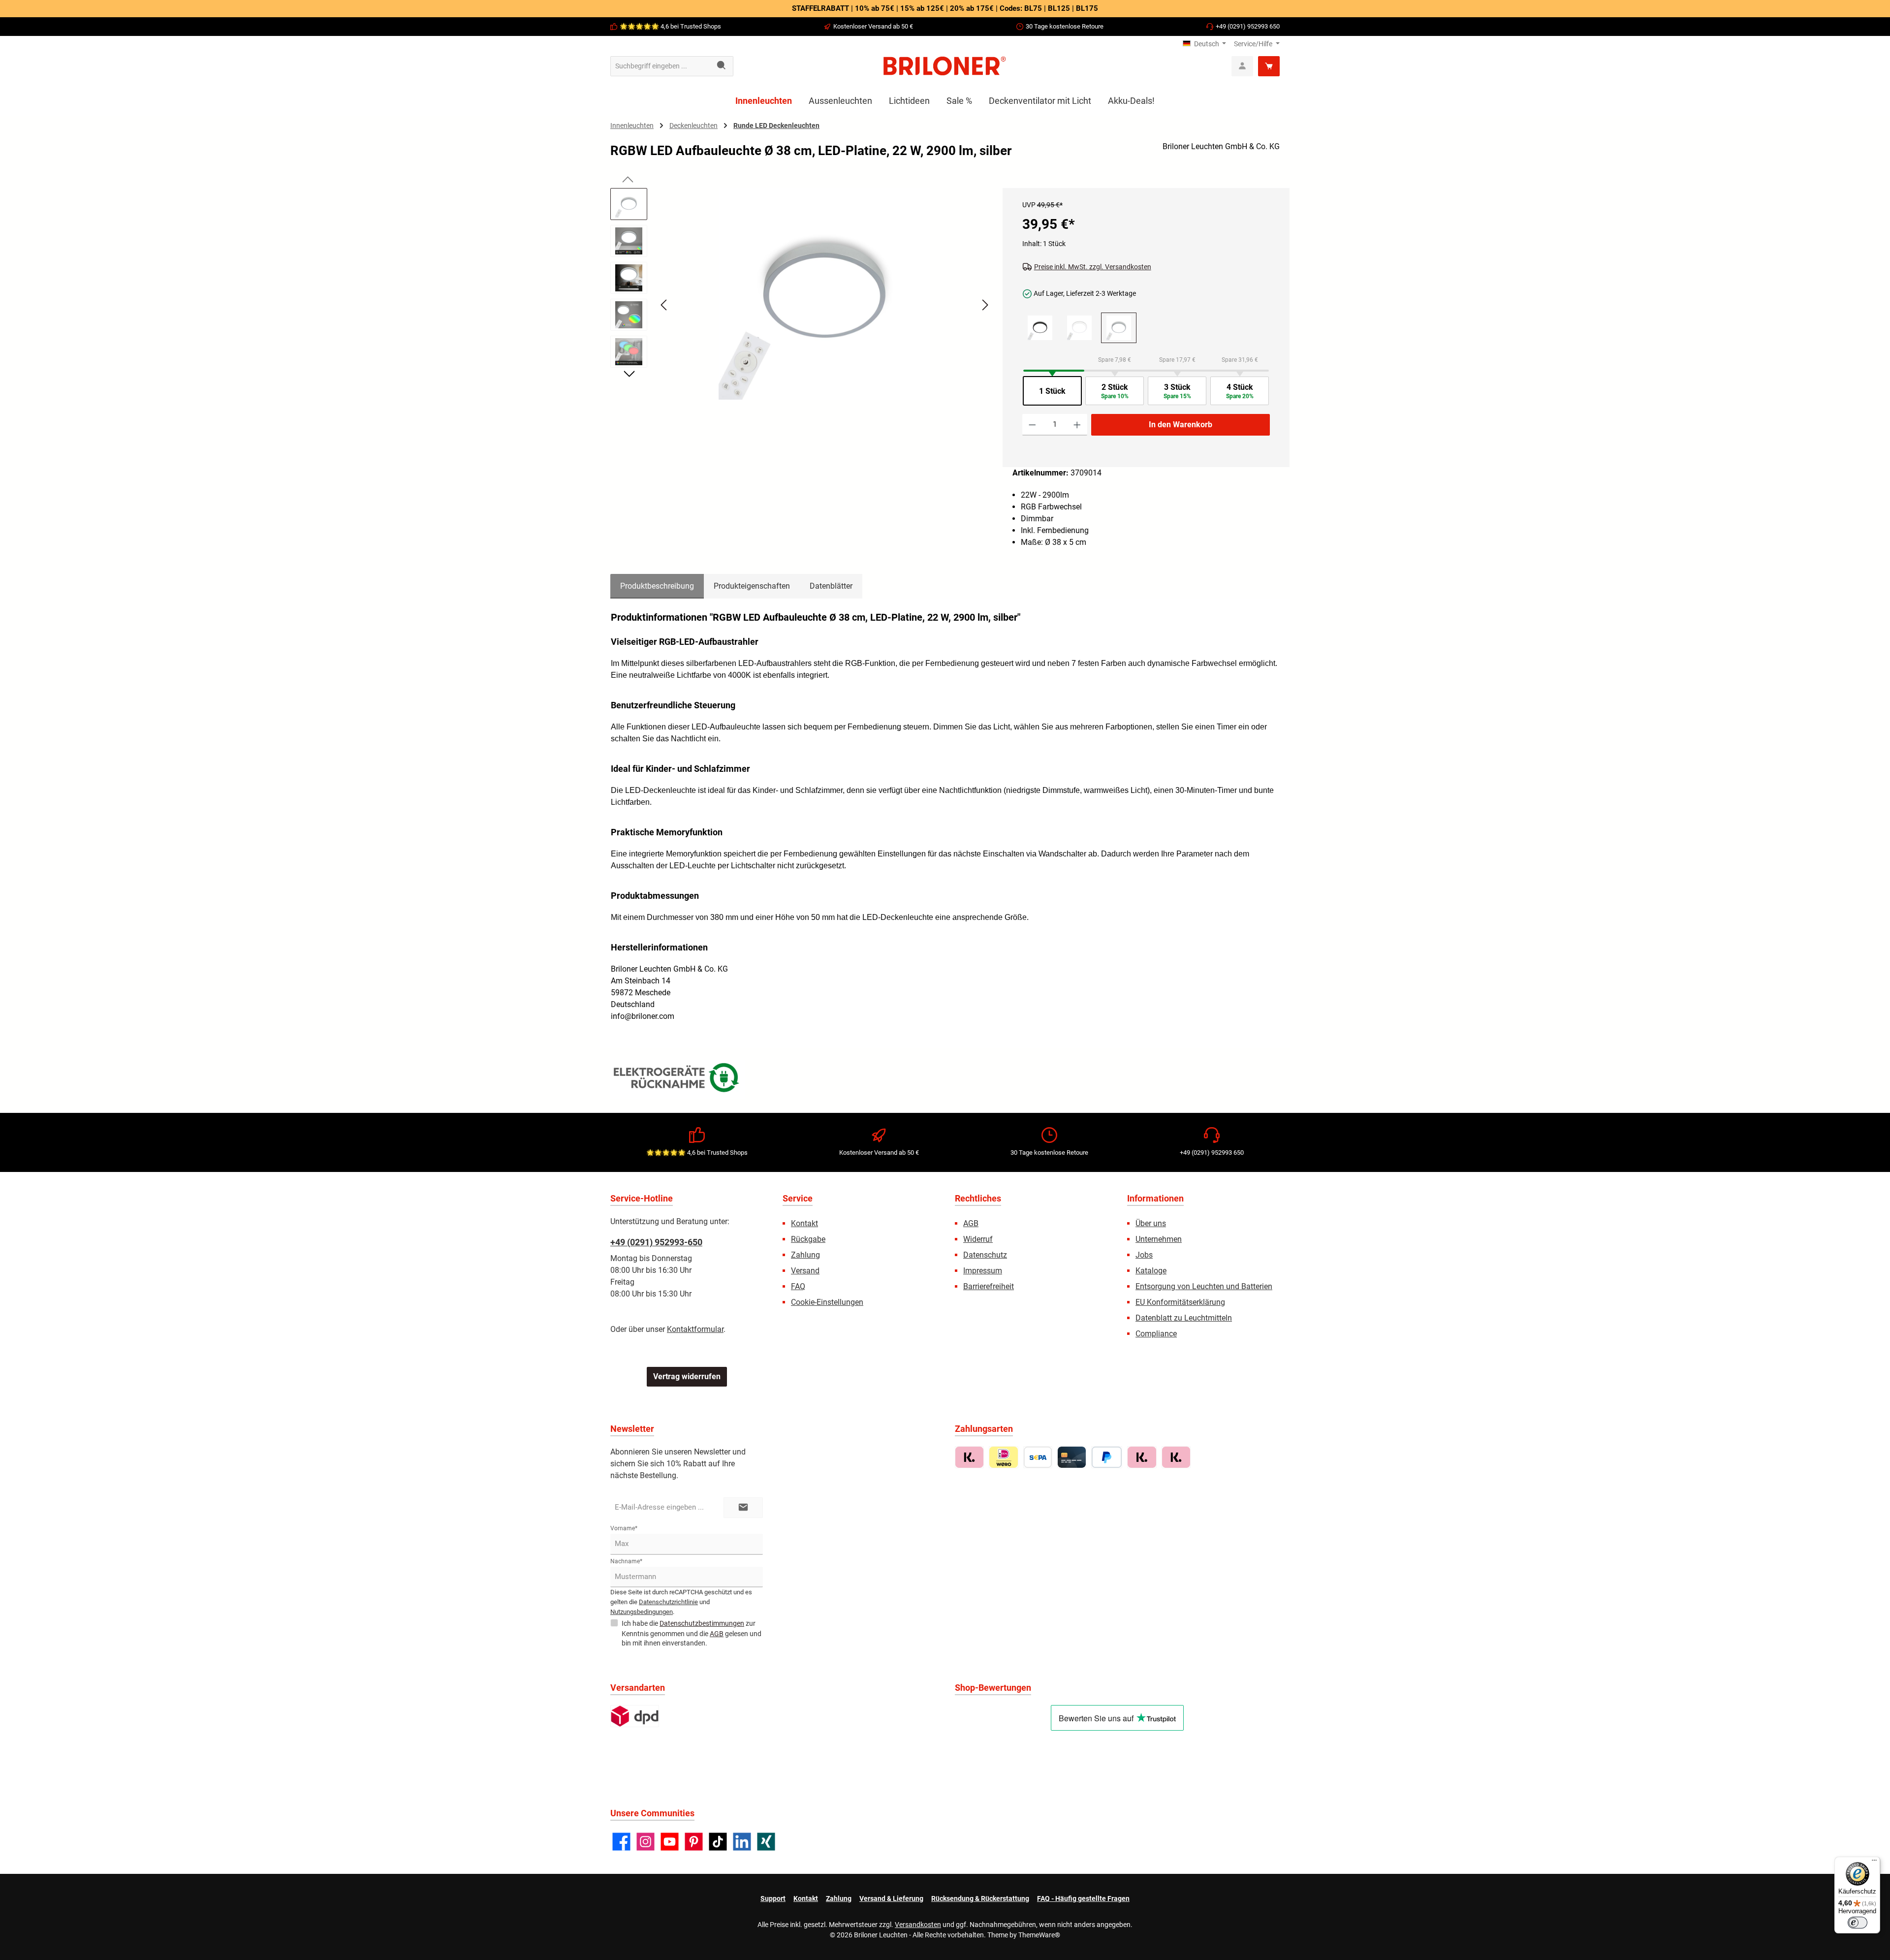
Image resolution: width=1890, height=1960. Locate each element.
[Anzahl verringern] (1032, 425)
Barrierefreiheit (989, 1286)
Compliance (1156, 1334)
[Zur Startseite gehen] (945, 66)
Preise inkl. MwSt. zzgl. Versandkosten (1093, 267)
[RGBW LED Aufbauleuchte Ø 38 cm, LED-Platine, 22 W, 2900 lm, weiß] (1079, 328)
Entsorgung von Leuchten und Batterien (1204, 1286)
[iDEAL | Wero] (1003, 1457)
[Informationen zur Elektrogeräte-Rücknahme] (678, 1080)
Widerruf (978, 1239)
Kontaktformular (695, 1329)
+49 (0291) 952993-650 (656, 1242)
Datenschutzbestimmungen (702, 1623)
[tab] (657, 586)
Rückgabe (808, 1239)
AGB (971, 1223)
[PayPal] (1107, 1457)
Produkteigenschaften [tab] (752, 586)
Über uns (1151, 1223)
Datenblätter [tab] (831, 586)
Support (773, 1898)
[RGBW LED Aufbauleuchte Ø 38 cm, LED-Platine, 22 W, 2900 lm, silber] (824, 294)
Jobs (1144, 1255)
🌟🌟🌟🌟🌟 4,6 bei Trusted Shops (670, 26)
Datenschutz (985, 1255)
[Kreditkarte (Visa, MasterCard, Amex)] (1072, 1457)
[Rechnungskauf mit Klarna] (969, 1457)
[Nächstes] (985, 305)
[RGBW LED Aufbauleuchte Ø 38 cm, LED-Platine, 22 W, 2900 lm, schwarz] (1040, 328)
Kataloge (1151, 1271)
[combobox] (661, 66)
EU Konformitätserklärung (1180, 1302)
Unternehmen (1159, 1239)
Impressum (983, 1271)
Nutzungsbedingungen (642, 1612)
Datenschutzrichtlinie (668, 1602)
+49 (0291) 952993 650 (1248, 26)
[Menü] (1874, 1863)
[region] (802, 314)
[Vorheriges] (664, 305)
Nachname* (626, 1561)
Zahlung (805, 1255)
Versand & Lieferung (891, 1898)
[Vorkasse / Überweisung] (1038, 1457)
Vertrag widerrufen (687, 1376)
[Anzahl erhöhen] (1077, 425)
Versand (805, 1271)
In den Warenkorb (1181, 425)
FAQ (798, 1286)
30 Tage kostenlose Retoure (1065, 26)
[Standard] (635, 1716)
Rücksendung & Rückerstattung (980, 1898)
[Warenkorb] (1269, 66)
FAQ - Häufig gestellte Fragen (1083, 1898)
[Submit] (743, 1508)
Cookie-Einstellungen (827, 1302)
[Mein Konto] (1242, 66)
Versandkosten (918, 1925)
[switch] (1858, 1923)
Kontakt (804, 1223)
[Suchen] (722, 66)
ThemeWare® (1039, 1935)
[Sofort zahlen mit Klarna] (1142, 1457)
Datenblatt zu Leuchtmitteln (1184, 1318)
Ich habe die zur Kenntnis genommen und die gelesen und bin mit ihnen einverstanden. (692, 1633)
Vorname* (624, 1528)
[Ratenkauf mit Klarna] (1176, 1457)
